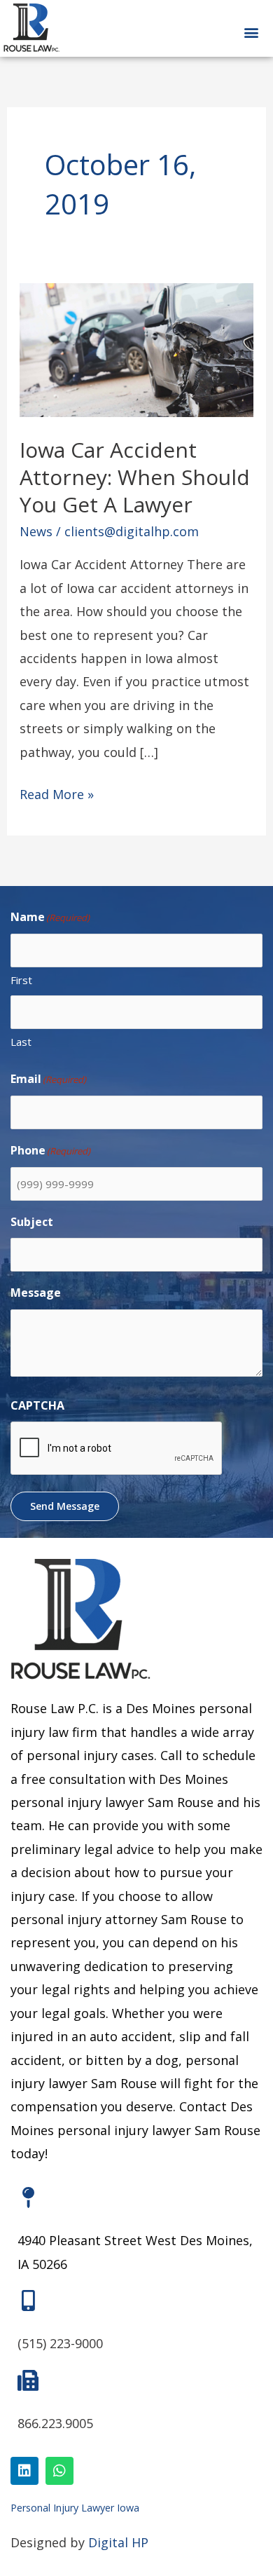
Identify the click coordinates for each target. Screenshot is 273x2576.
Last (21, 1042)
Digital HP (118, 2542)
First (21, 980)
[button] (251, 33)
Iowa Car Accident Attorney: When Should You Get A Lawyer (135, 477)
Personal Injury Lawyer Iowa (75, 2508)
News (36, 531)
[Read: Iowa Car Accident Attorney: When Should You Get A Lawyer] (137, 348)
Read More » (57, 793)
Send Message (65, 1506)
